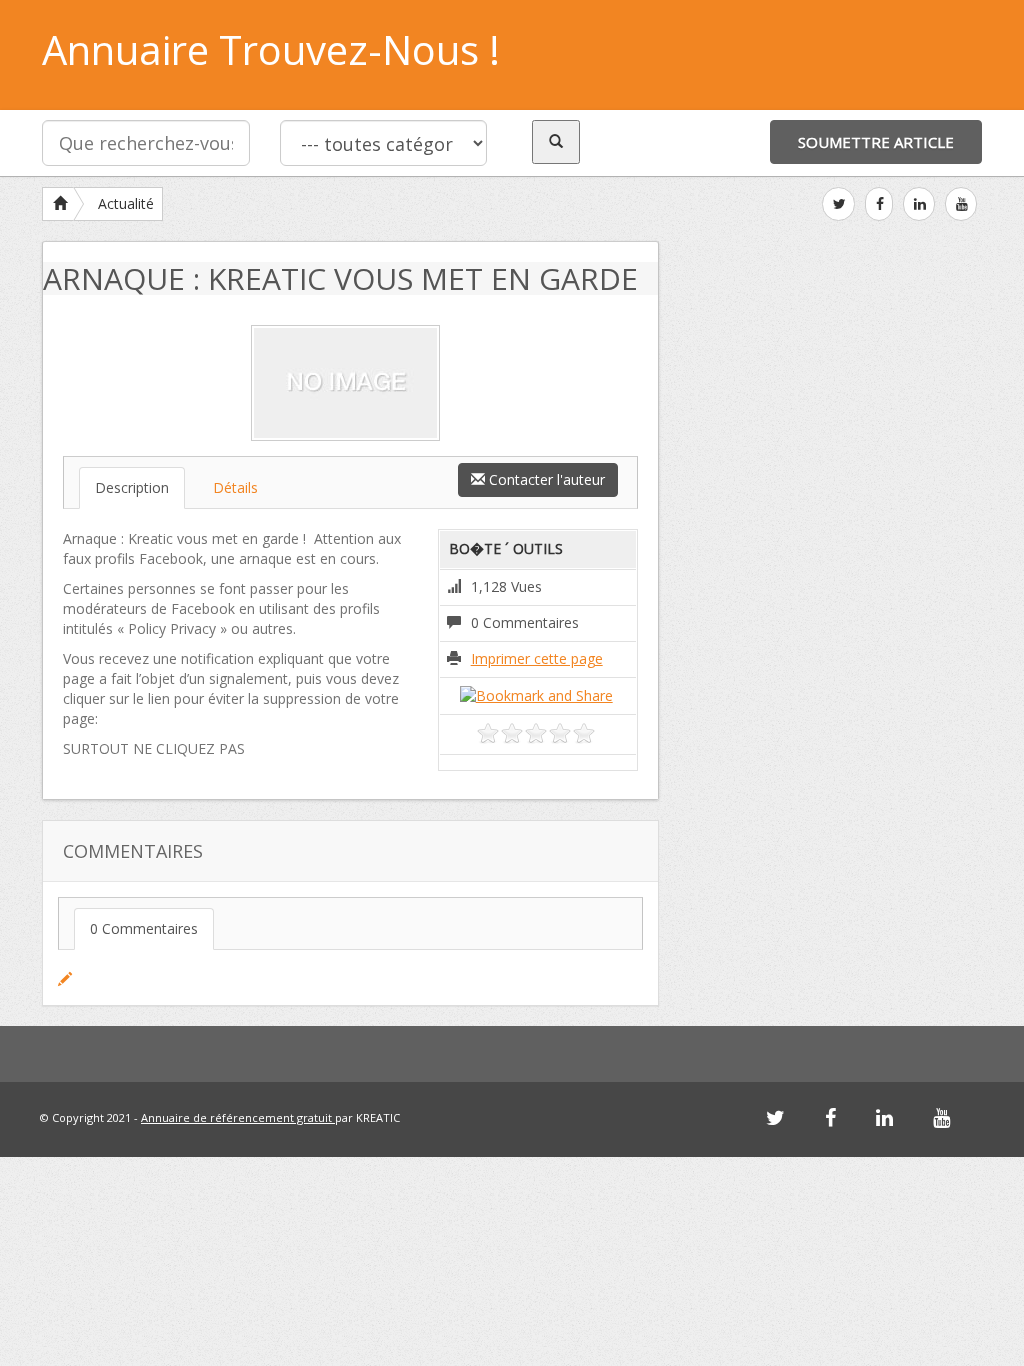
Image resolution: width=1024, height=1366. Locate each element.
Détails (235, 487)
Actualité (126, 203)
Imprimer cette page (537, 658)
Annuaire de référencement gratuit (238, 1117)
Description (132, 487)
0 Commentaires (144, 928)
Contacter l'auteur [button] (545, 479)
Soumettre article (876, 142)
